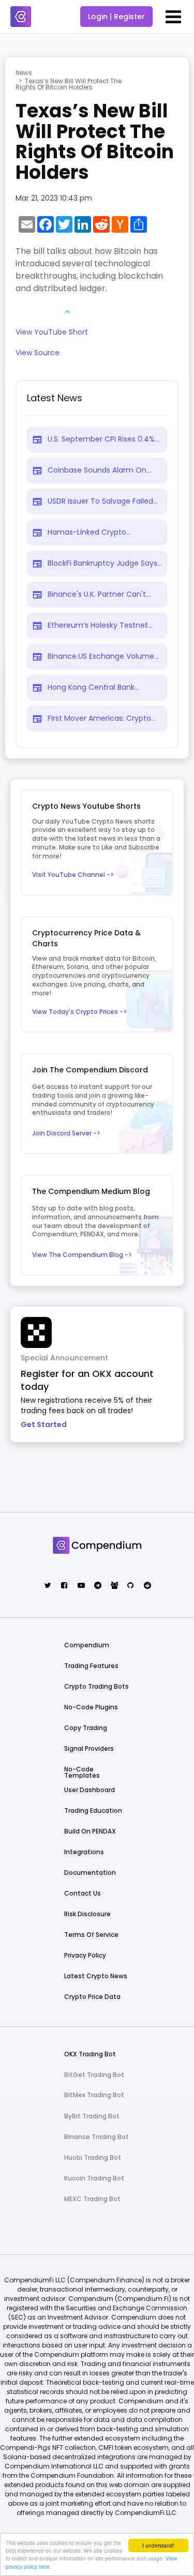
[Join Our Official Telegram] (97, 1586)
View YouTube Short (52, 333)
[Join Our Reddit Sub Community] (147, 1586)
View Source (38, 353)
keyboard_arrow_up (67, 312)
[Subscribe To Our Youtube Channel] (80, 1586)
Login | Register (116, 17)
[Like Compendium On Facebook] (64, 1586)
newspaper (37, 440)
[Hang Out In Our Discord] (114, 1586)
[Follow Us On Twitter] (47, 1586)
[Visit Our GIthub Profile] (130, 1586)
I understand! (158, 2545)
